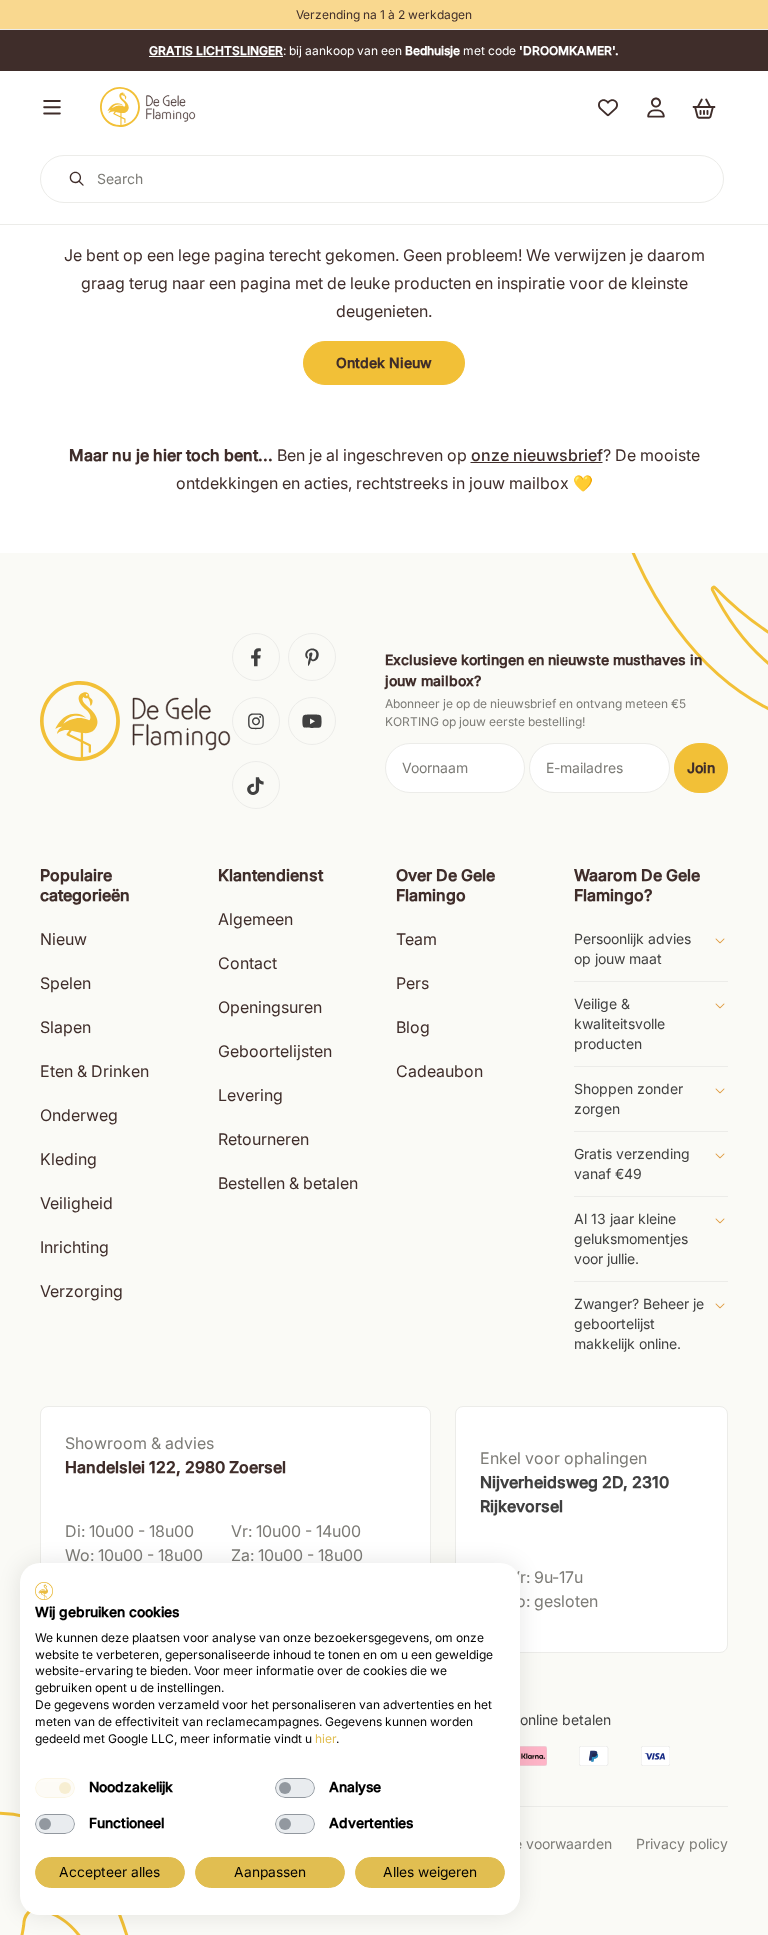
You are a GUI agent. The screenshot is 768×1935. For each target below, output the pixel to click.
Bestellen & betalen (288, 1183)
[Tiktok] (256, 785)
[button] (48, 107)
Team (416, 939)
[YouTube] (312, 721)
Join (701, 767)
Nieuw (63, 939)
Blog (413, 1027)
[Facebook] (256, 657)
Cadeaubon (439, 1071)
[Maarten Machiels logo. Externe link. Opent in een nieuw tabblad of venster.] (44, 1591)
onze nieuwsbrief (537, 455)
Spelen (65, 983)
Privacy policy (682, 1843)
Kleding (68, 1159)
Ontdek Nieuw (384, 362)
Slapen (65, 1027)
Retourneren (263, 1139)
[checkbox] (55, 1788)
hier (325, 1738)
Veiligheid (76, 1203)
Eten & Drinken (94, 1071)
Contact (247, 963)
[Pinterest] (312, 657)
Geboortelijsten (275, 1051)
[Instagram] (256, 721)
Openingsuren (270, 1007)
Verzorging (81, 1291)
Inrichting (74, 1247)
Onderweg (79, 1115)
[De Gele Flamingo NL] (148, 107)
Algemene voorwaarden (534, 1843)
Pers (412, 983)
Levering (250, 1095)
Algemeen (255, 919)
